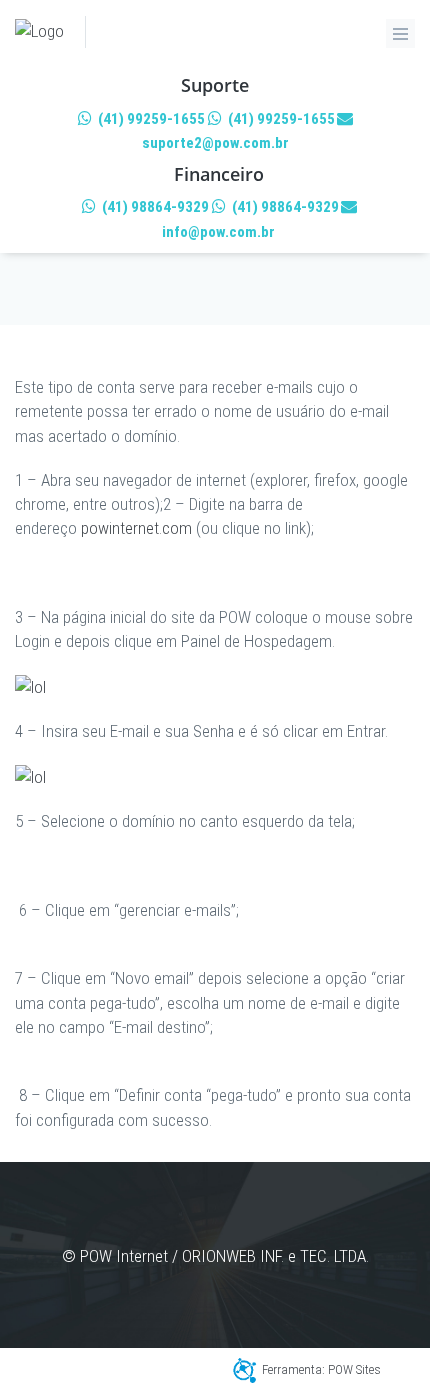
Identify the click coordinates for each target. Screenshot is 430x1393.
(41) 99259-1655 (150, 119)
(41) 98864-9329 (154, 207)
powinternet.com (136, 528)
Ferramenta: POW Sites (321, 1369)
